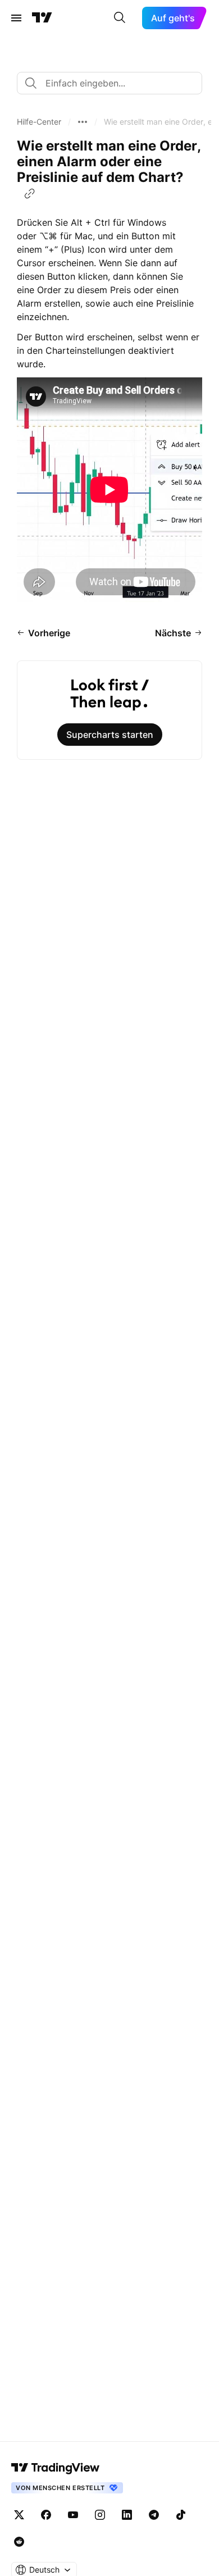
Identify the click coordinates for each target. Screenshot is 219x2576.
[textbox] (114, 83)
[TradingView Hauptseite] (42, 18)
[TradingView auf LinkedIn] (127, 2515)
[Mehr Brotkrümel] (83, 122)
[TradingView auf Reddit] (19, 2542)
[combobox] (109, 83)
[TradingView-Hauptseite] (56, 2468)
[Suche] (120, 18)
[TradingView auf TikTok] (181, 2515)
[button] (39, 122)
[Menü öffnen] (16, 18)
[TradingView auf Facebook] (46, 2515)
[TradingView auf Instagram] (100, 2515)
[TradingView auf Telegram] (154, 2515)
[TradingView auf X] (19, 2515)
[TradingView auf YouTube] (73, 2515)
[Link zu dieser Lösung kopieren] (30, 194)
